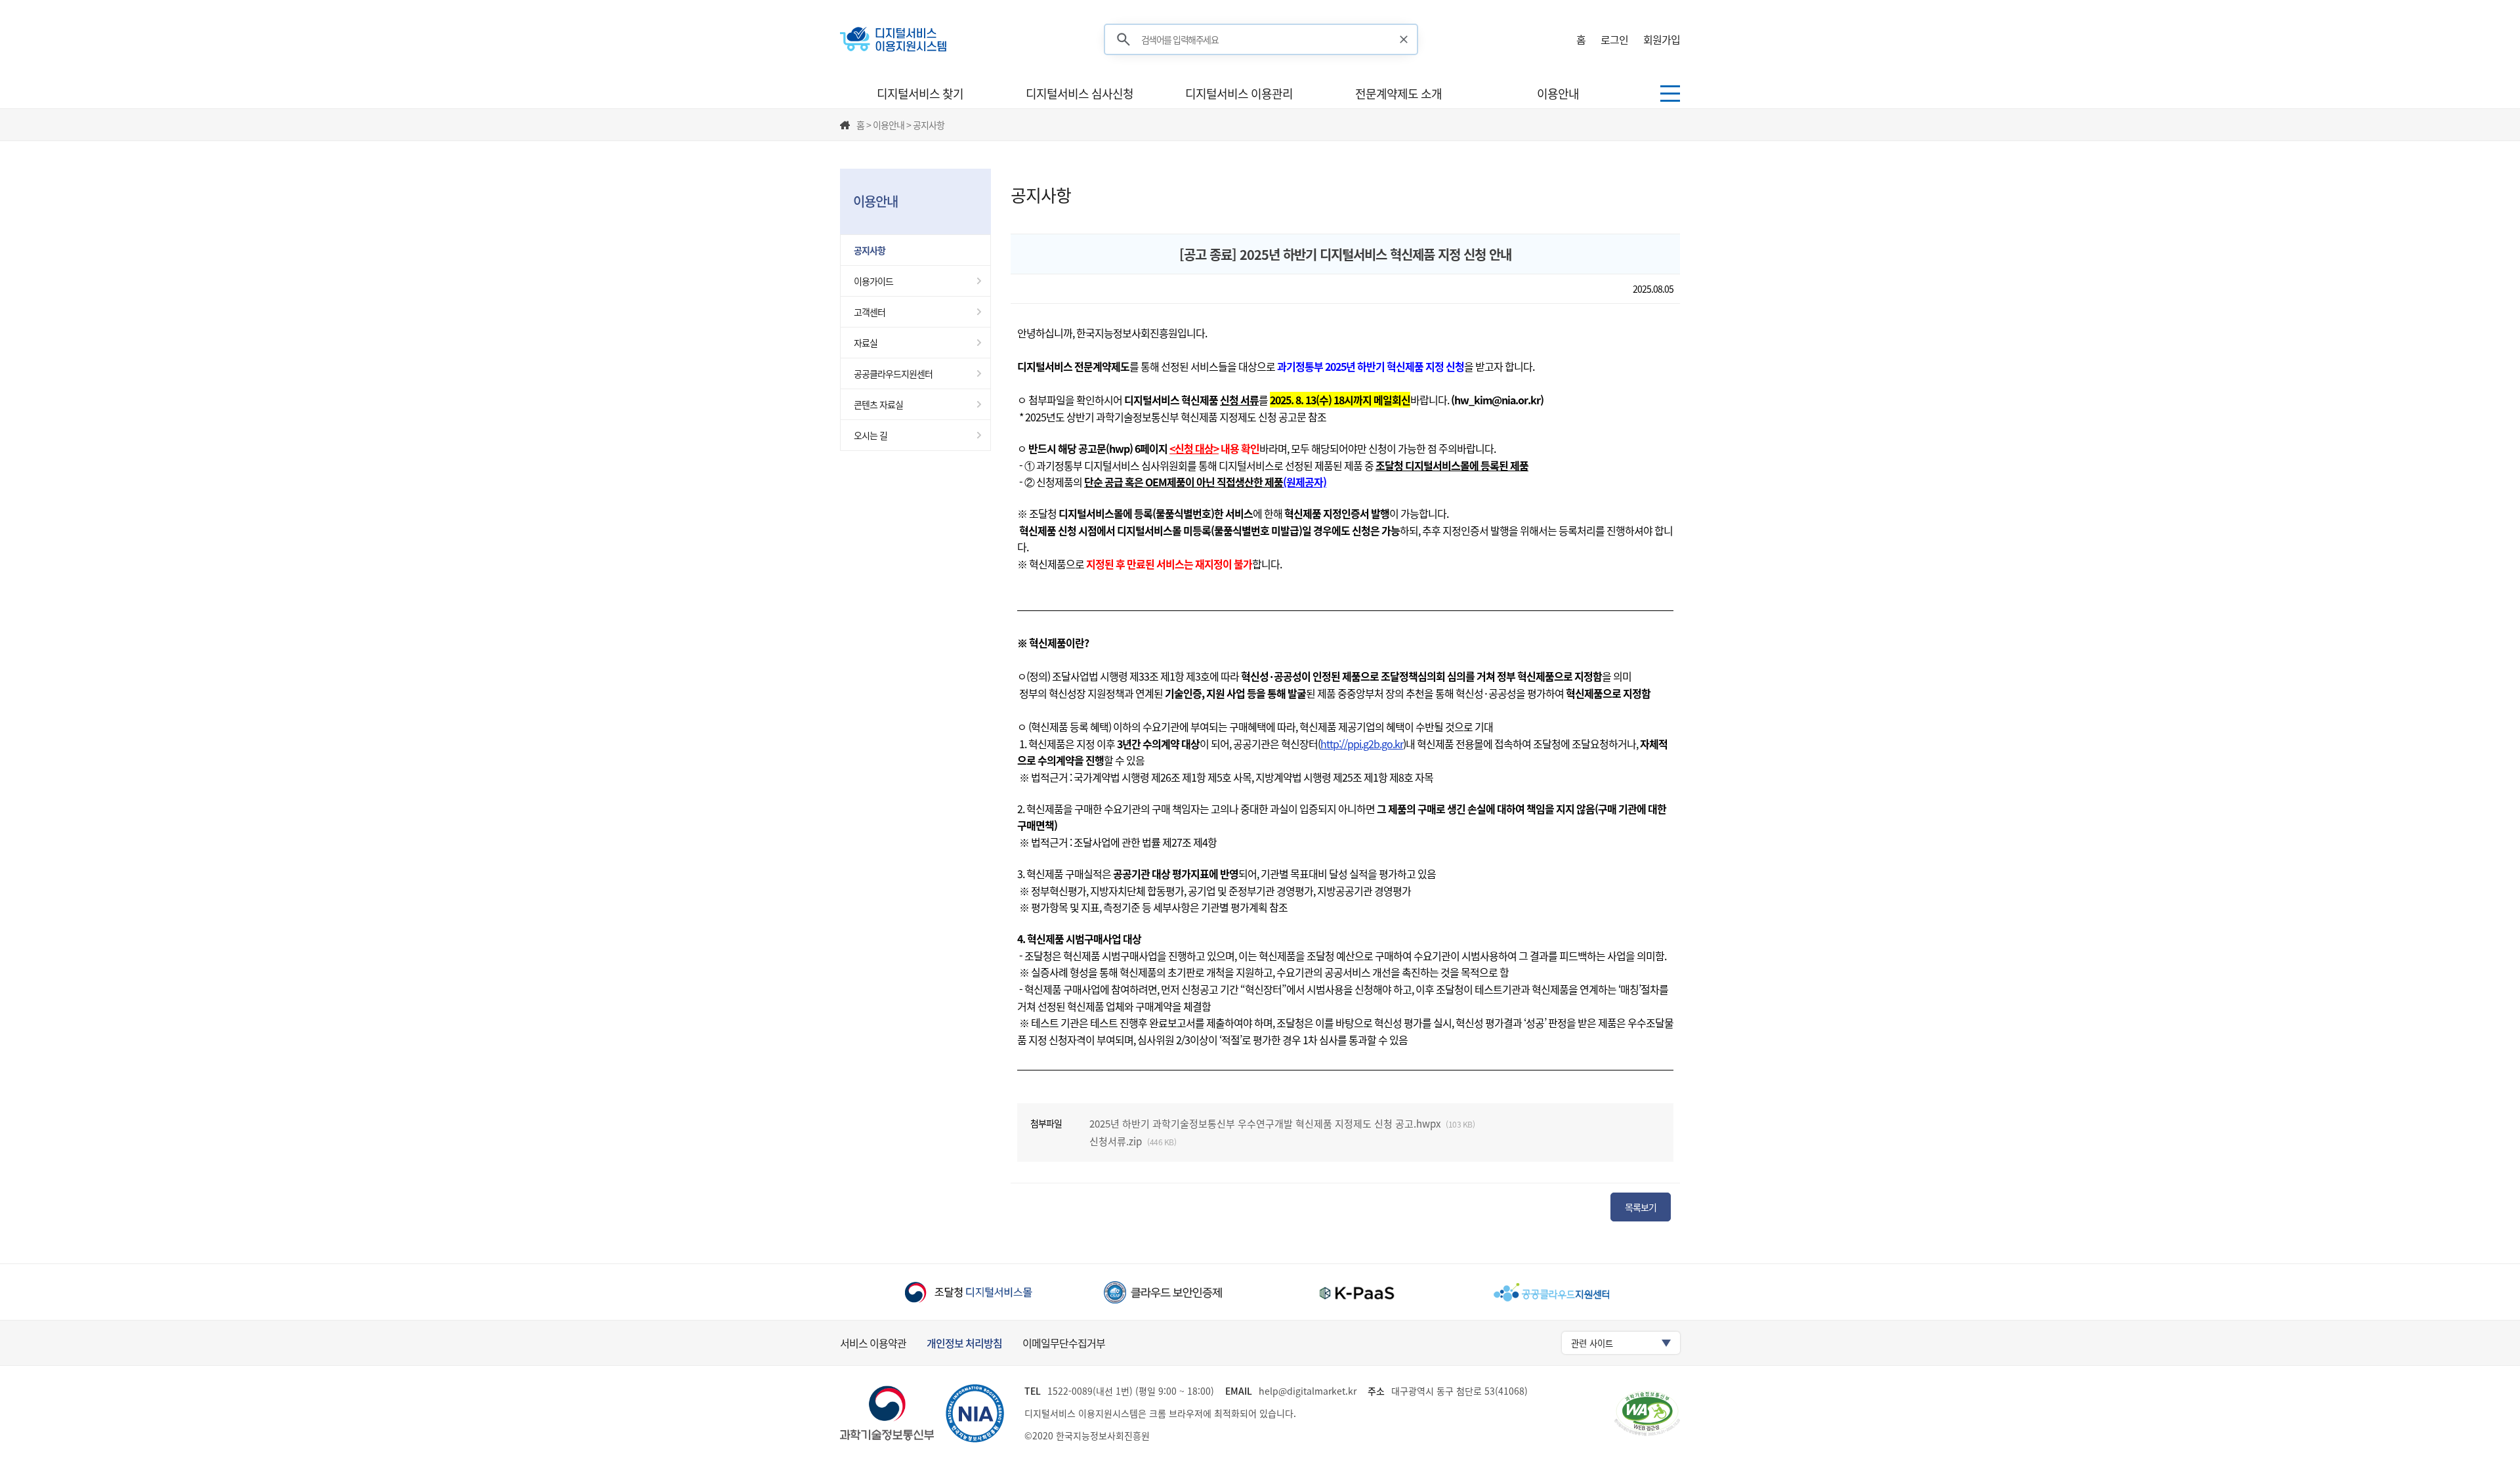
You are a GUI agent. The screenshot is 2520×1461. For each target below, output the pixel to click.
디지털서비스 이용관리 (1239, 94)
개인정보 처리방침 (964, 1343)
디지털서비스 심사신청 (1080, 94)
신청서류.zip (1116, 1141)
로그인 (1614, 39)
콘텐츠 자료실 (878, 404)
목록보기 (1641, 1207)
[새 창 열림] (968, 1292)
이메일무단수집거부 (1064, 1343)
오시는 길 (871, 435)
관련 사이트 (1592, 1343)
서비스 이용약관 (873, 1343)
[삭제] (1404, 39)
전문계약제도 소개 (1398, 94)
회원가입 (1662, 39)
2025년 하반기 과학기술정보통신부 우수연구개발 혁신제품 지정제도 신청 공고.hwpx (1265, 1124)
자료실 (866, 343)
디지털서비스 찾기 (920, 94)
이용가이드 (873, 281)
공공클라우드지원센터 (893, 373)
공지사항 (870, 250)
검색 (1123, 40)
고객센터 (870, 312)
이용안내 (1558, 94)
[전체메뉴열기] (1670, 94)
